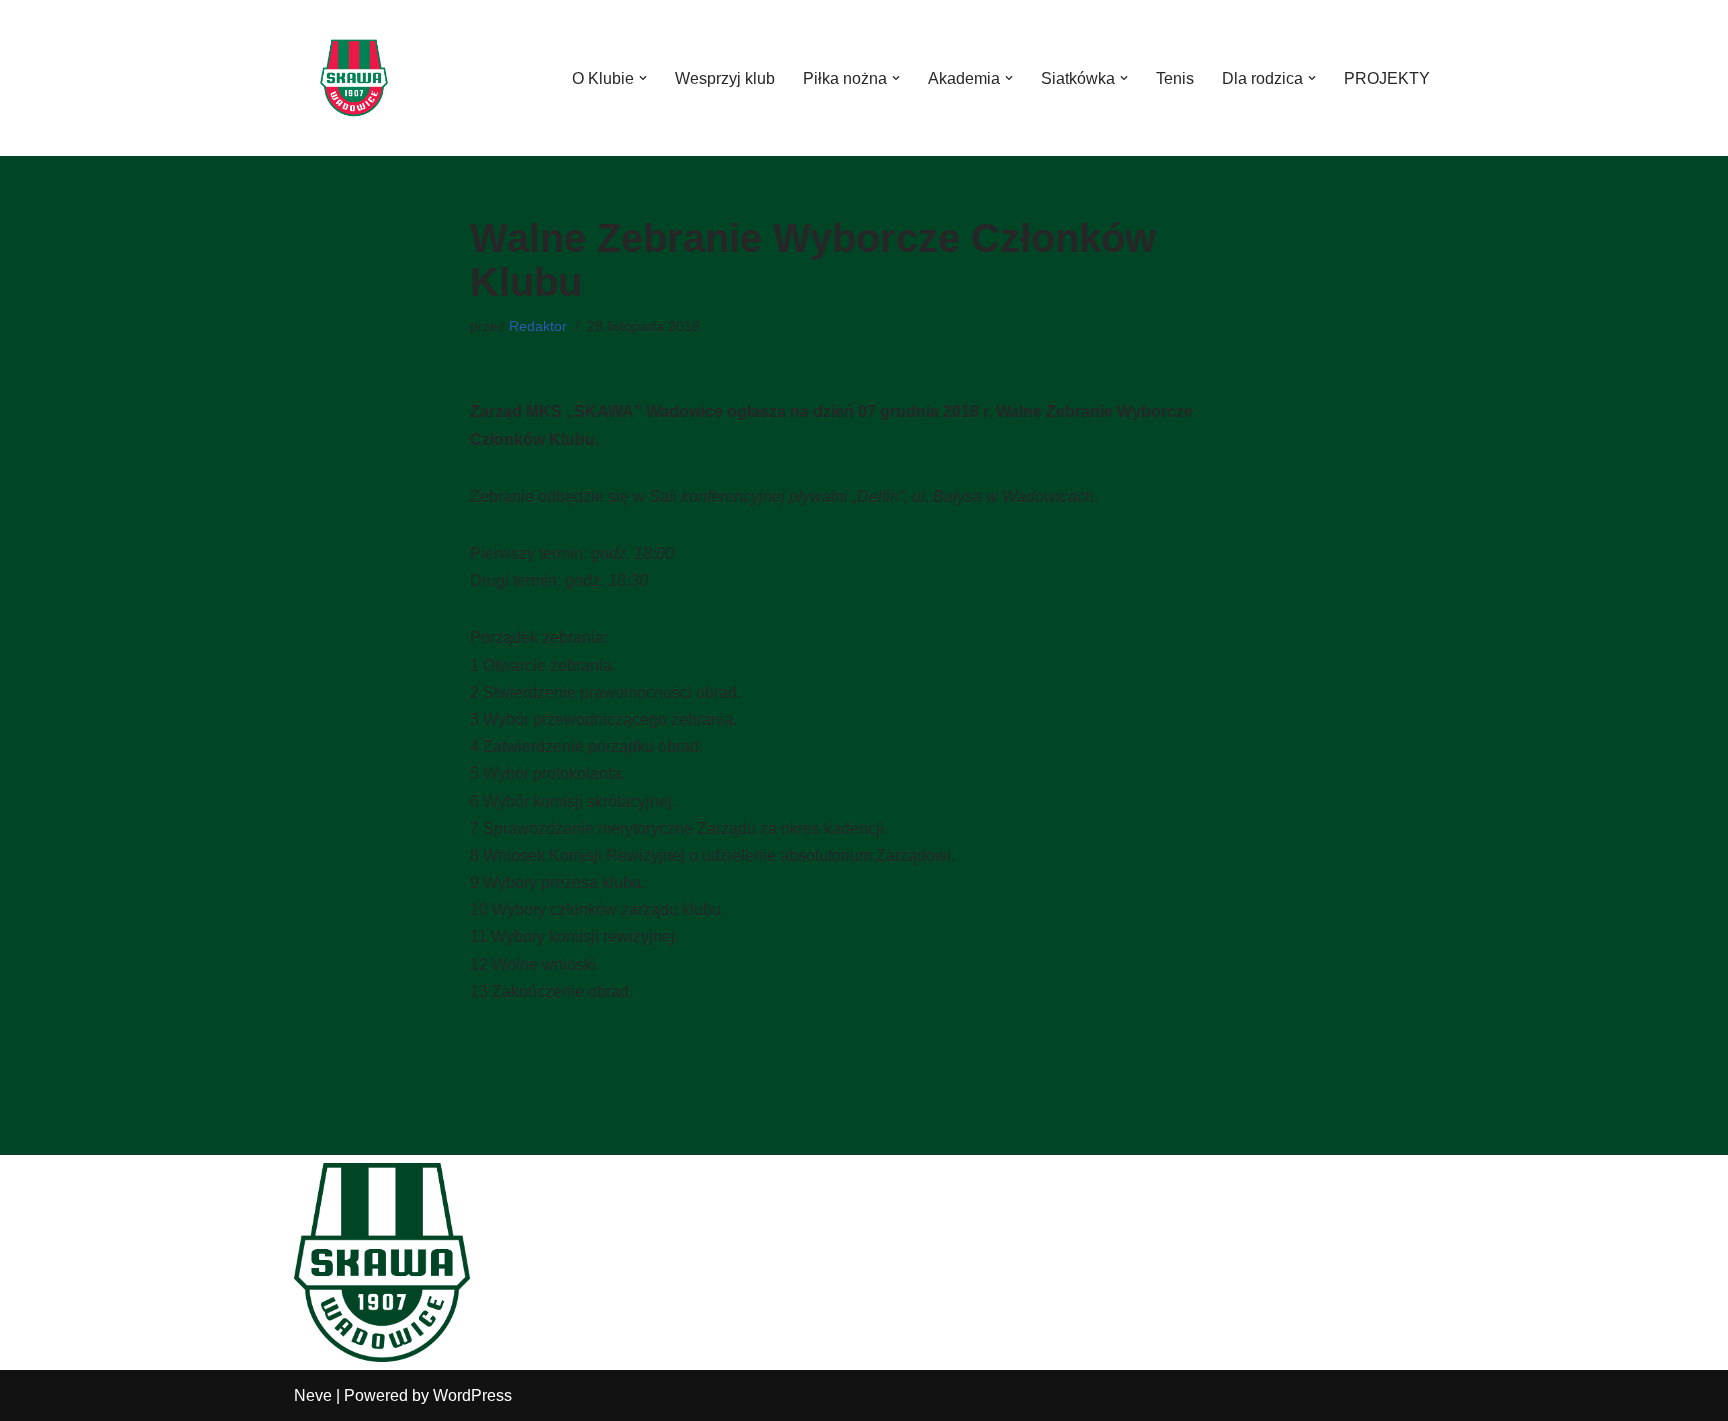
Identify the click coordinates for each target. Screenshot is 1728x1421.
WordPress (472, 1395)
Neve (313, 1395)
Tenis (1175, 78)
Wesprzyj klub (725, 78)
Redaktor (538, 326)
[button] (643, 78)
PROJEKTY (1387, 78)
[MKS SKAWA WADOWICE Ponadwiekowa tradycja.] (354, 78)
